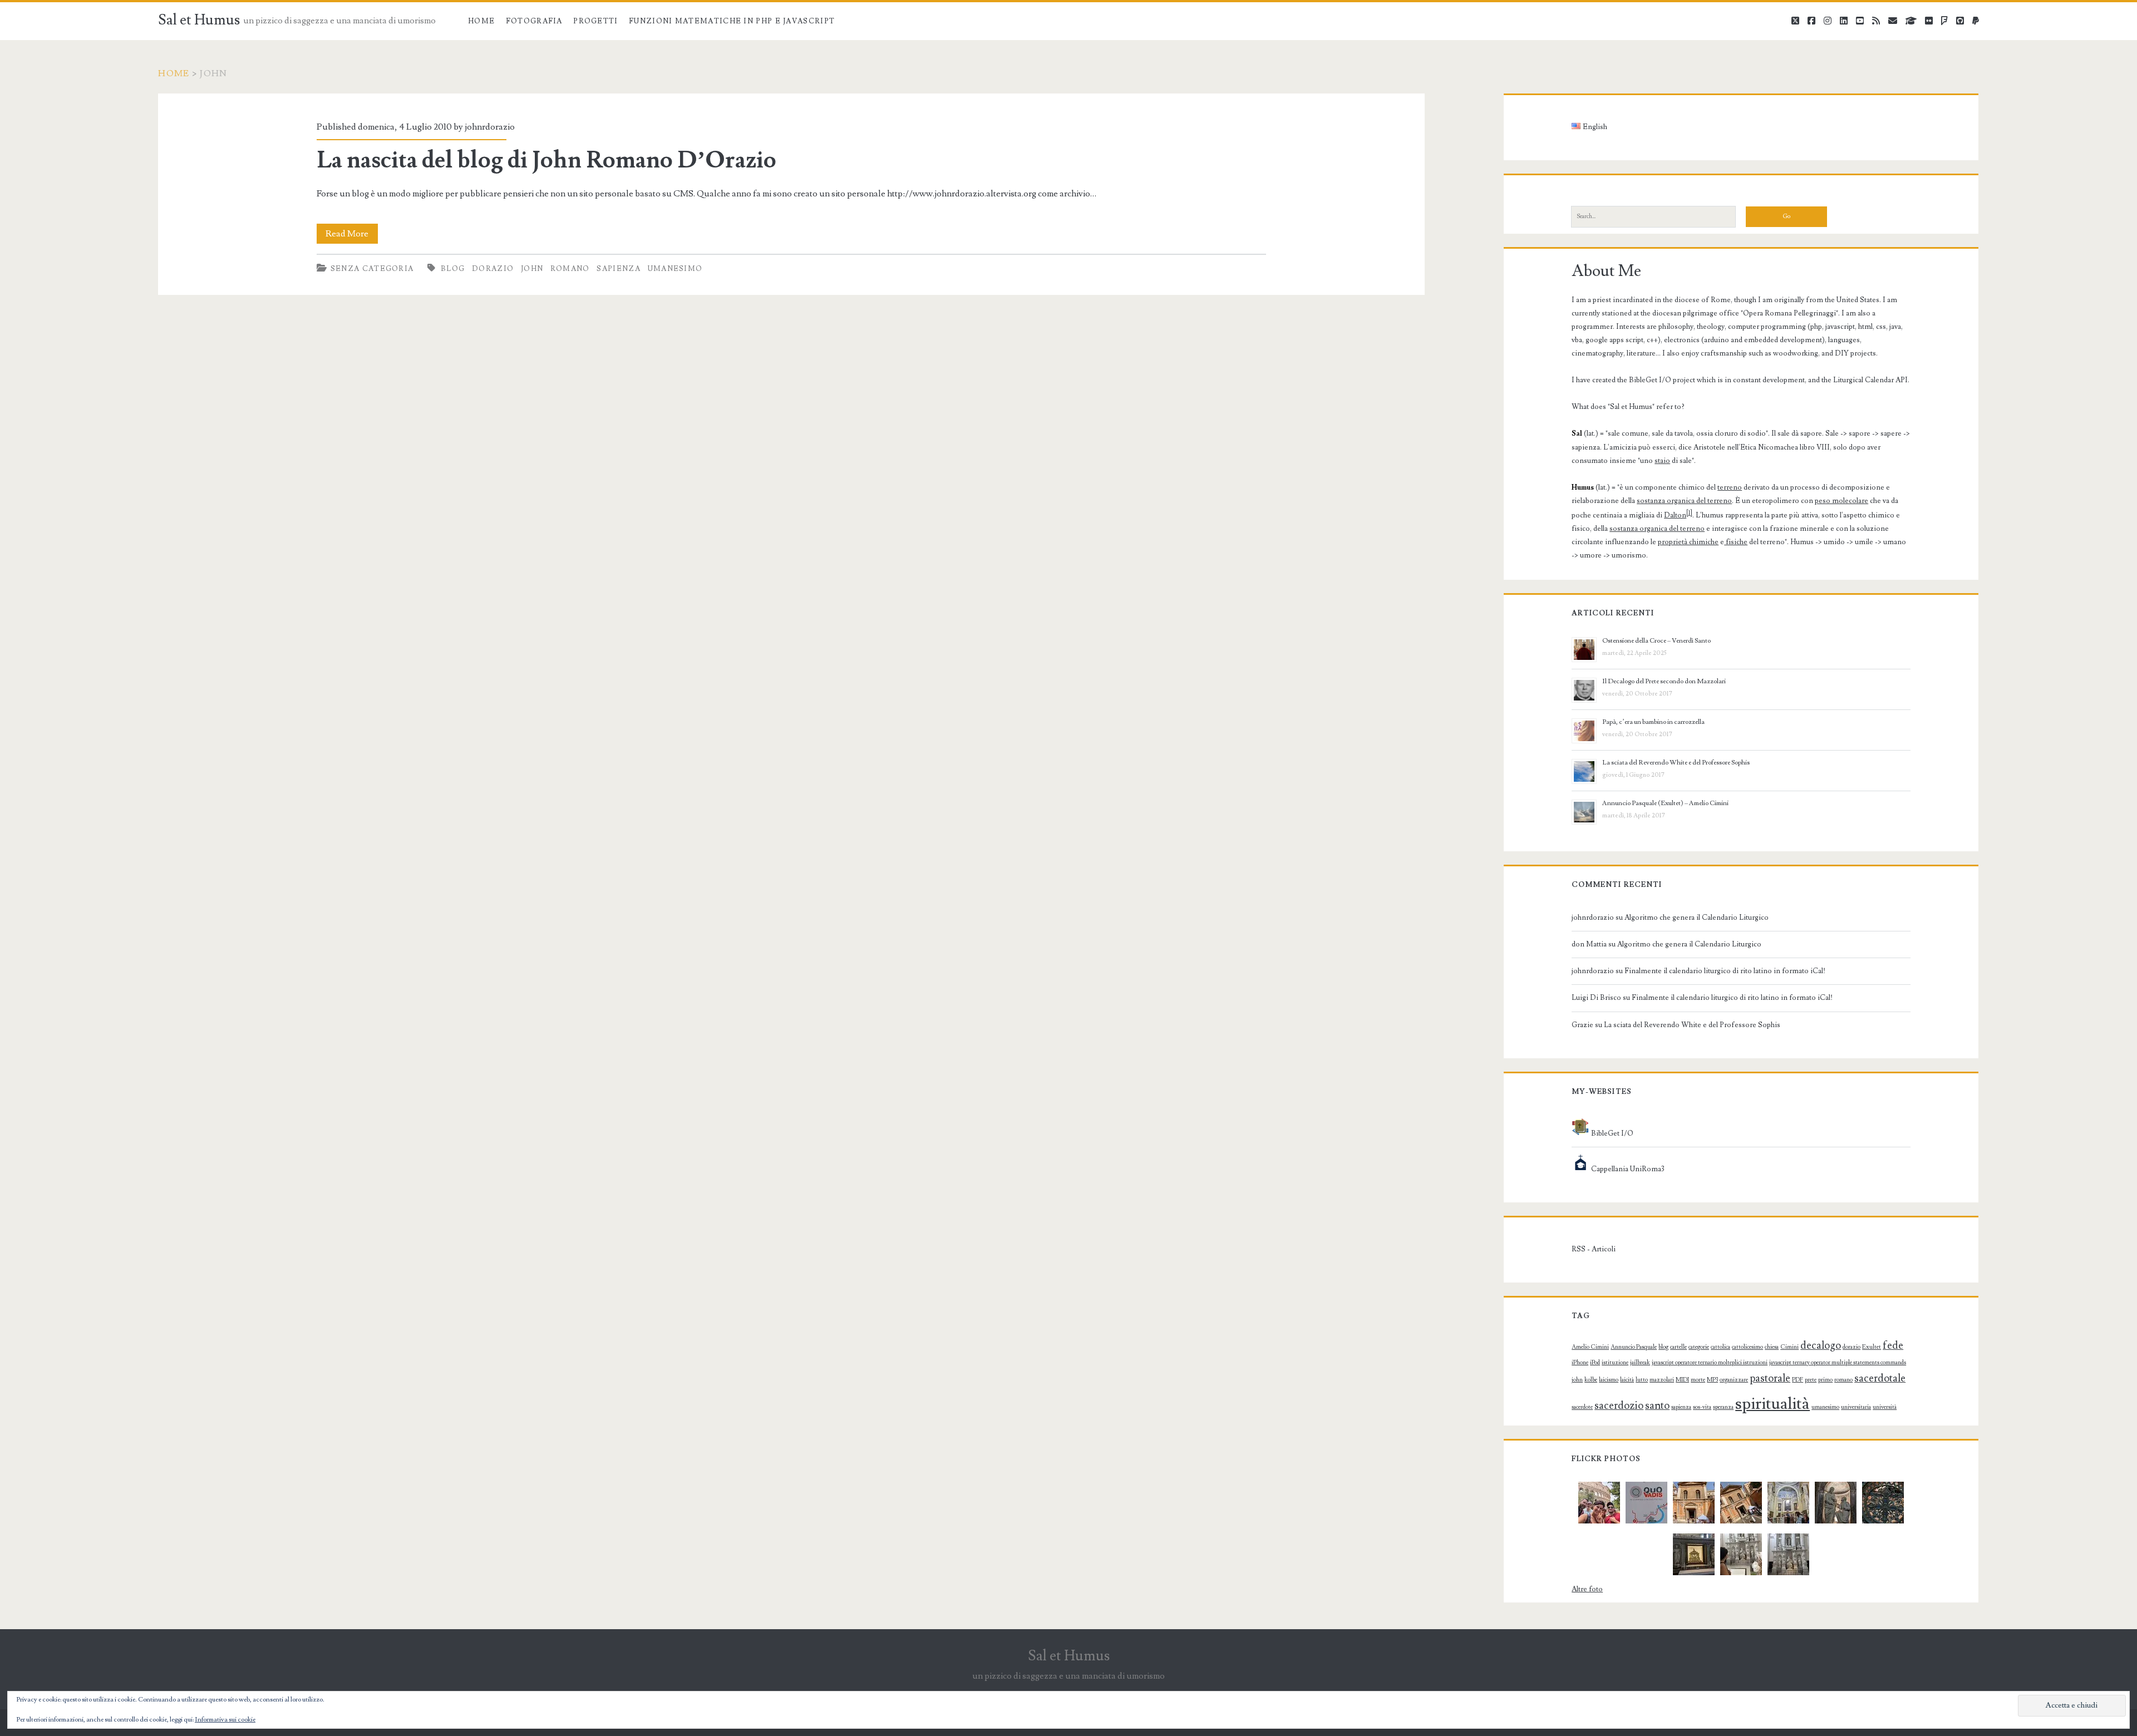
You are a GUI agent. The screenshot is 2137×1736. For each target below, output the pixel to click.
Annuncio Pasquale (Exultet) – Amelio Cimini (1665, 803)
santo (1657, 1405)
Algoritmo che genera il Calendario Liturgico (1697, 918)
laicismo (1609, 1380)
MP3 (1712, 1380)
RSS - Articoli (1594, 1249)
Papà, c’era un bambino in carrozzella (1653, 722)
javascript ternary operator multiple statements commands (1838, 1363)
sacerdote (1582, 1407)
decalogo (1821, 1345)
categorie (1699, 1347)
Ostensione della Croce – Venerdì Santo (1656, 641)
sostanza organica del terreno (1684, 501)
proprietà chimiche (1688, 542)
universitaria (1856, 1407)
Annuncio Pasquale (1634, 1347)
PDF (1798, 1380)
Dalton (1675, 515)
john (532, 269)
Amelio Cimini (1590, 1347)
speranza (1723, 1407)
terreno (1730, 487)
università (1885, 1407)
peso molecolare (1841, 501)
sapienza (618, 269)
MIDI (1682, 1380)
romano (570, 269)
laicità (1627, 1380)
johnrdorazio (490, 127)
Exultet (1872, 1347)
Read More (352, 236)
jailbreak (1640, 1363)
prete (1811, 1380)
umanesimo (675, 269)
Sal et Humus (199, 20)
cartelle (1678, 1347)
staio (1662, 461)
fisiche (1736, 542)
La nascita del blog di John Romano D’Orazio (546, 160)
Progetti (595, 21)
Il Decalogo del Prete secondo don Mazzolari (1664, 681)
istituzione (1615, 1363)
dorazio (493, 269)
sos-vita (1702, 1407)
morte (1698, 1380)
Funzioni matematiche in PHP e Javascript (732, 21)
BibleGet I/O (1611, 1133)
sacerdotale (1880, 1378)
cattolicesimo (1747, 1347)
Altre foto (1587, 1589)
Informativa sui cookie (225, 1720)
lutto (1642, 1380)
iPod (1595, 1363)
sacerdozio (1619, 1405)
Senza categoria (372, 269)
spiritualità (1772, 1404)
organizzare (1734, 1380)
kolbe (1591, 1380)
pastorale (1770, 1378)
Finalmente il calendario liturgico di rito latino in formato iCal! (1725, 971)
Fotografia (534, 21)
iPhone (1580, 1363)
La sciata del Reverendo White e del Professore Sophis (1676, 763)
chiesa (1772, 1347)
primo (1825, 1380)
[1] (1689, 513)
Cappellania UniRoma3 (1627, 1169)
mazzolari (1662, 1380)
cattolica (1720, 1347)
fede (1893, 1345)
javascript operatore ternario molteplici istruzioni (1710, 1363)
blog (453, 269)
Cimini (1789, 1347)
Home (481, 21)
